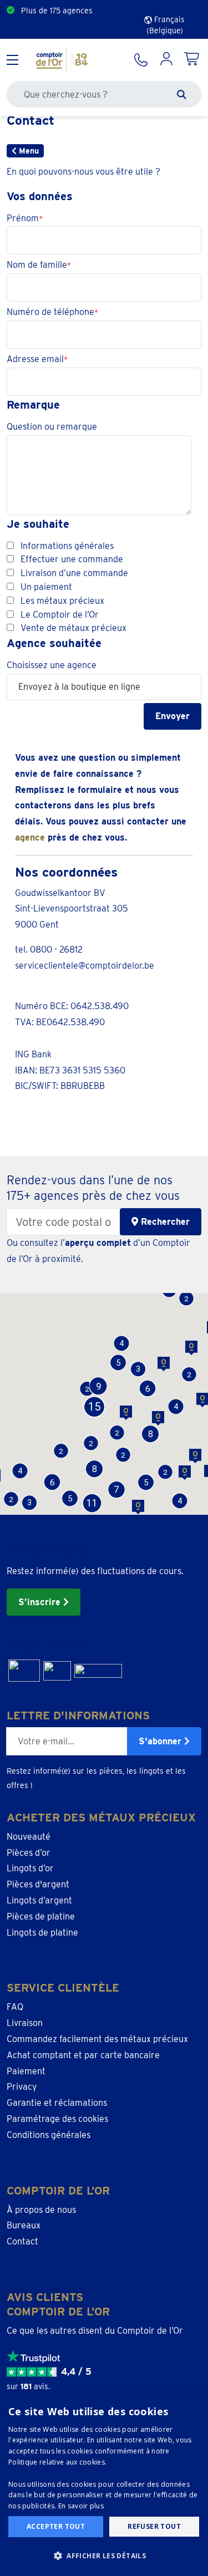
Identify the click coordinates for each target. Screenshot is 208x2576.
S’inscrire (41, 1602)
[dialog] (104, 2485)
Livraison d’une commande (74, 573)
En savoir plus (81, 2506)
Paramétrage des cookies (57, 2119)
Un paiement (46, 587)
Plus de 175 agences (57, 11)
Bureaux (24, 2225)
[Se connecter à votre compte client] (166, 60)
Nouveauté (29, 1837)
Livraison (25, 2023)
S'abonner (161, 1741)
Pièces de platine (41, 1916)
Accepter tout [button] (56, 2526)
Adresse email (35, 359)
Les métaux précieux (62, 601)
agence (30, 838)
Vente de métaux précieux (73, 628)
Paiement (26, 2071)
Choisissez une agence (52, 665)
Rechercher (164, 1222)
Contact (22, 2241)
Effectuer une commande (72, 559)
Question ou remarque (52, 427)
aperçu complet (98, 1243)
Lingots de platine (42, 1933)
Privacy (22, 2087)
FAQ (15, 2007)
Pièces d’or (29, 1853)
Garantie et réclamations (57, 2103)
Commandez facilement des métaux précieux (97, 2039)
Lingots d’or (30, 1868)
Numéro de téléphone (50, 312)
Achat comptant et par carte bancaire (83, 2055)
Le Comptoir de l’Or (60, 615)
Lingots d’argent (39, 1900)
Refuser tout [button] (154, 2526)
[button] (70, 1498)
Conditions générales (49, 2135)
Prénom (23, 218)
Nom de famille (37, 265)
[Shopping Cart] (192, 60)
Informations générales (67, 546)
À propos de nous (41, 2210)
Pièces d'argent (38, 1884)
